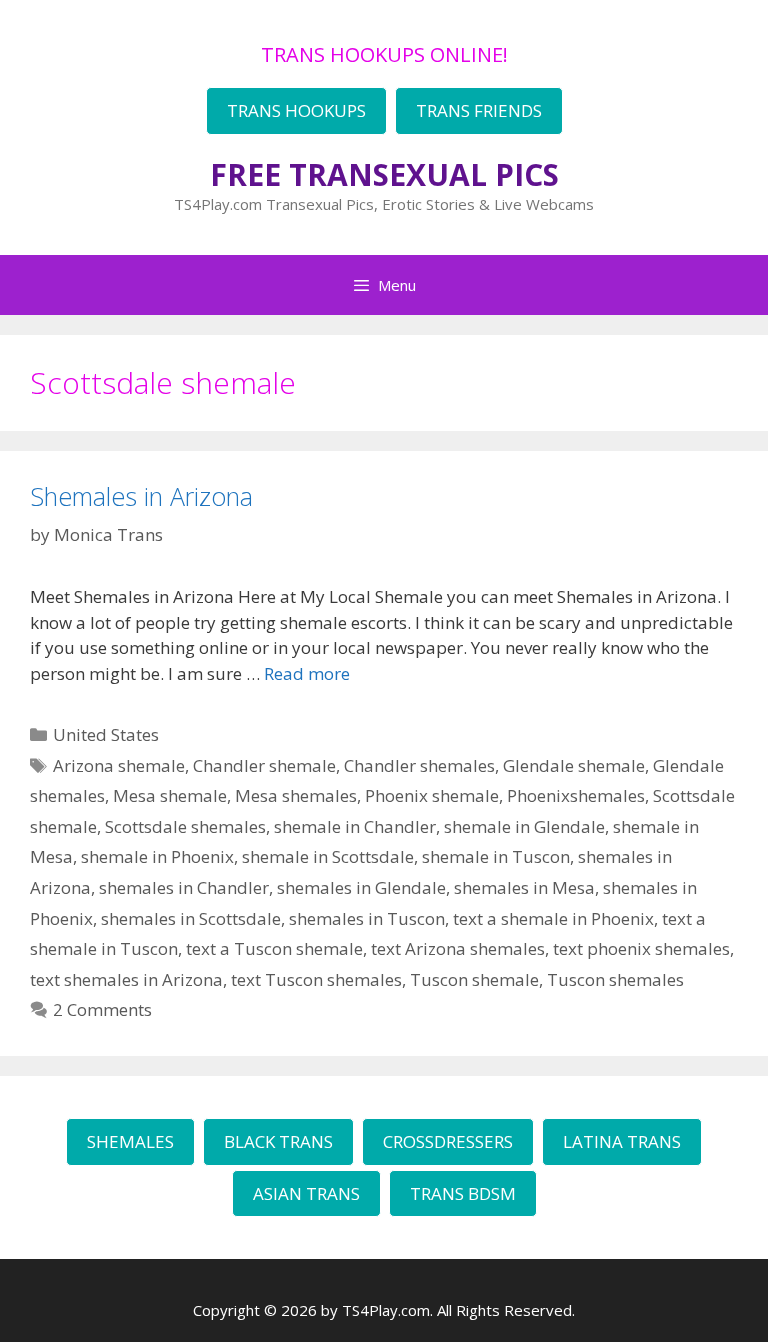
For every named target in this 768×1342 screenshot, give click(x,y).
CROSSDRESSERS (448, 1141)
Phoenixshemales (576, 795)
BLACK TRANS (278, 1141)
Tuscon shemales (615, 979)
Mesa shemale (170, 795)
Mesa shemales (296, 795)
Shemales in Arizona (141, 496)
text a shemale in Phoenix (553, 918)
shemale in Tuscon (496, 856)
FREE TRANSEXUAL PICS (384, 174)
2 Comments (102, 1009)
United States (106, 734)
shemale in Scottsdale (328, 856)
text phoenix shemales (641, 948)
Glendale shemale (574, 765)
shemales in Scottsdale (191, 918)
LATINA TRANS (622, 1141)
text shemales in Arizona (126, 979)
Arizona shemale (119, 765)
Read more (307, 673)
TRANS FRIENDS (479, 110)
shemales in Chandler (184, 887)
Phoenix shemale (432, 795)
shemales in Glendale (361, 887)
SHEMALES (130, 1141)
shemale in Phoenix (157, 856)
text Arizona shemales (458, 948)
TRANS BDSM (463, 1193)
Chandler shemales (419, 765)
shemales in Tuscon (367, 918)
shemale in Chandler (355, 826)
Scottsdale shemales (185, 826)
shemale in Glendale (524, 826)
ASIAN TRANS (306, 1193)
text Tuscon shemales (316, 979)
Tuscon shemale (474, 979)
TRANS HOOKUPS (296, 110)
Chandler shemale (264, 765)
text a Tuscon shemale (274, 948)
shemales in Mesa (524, 887)
